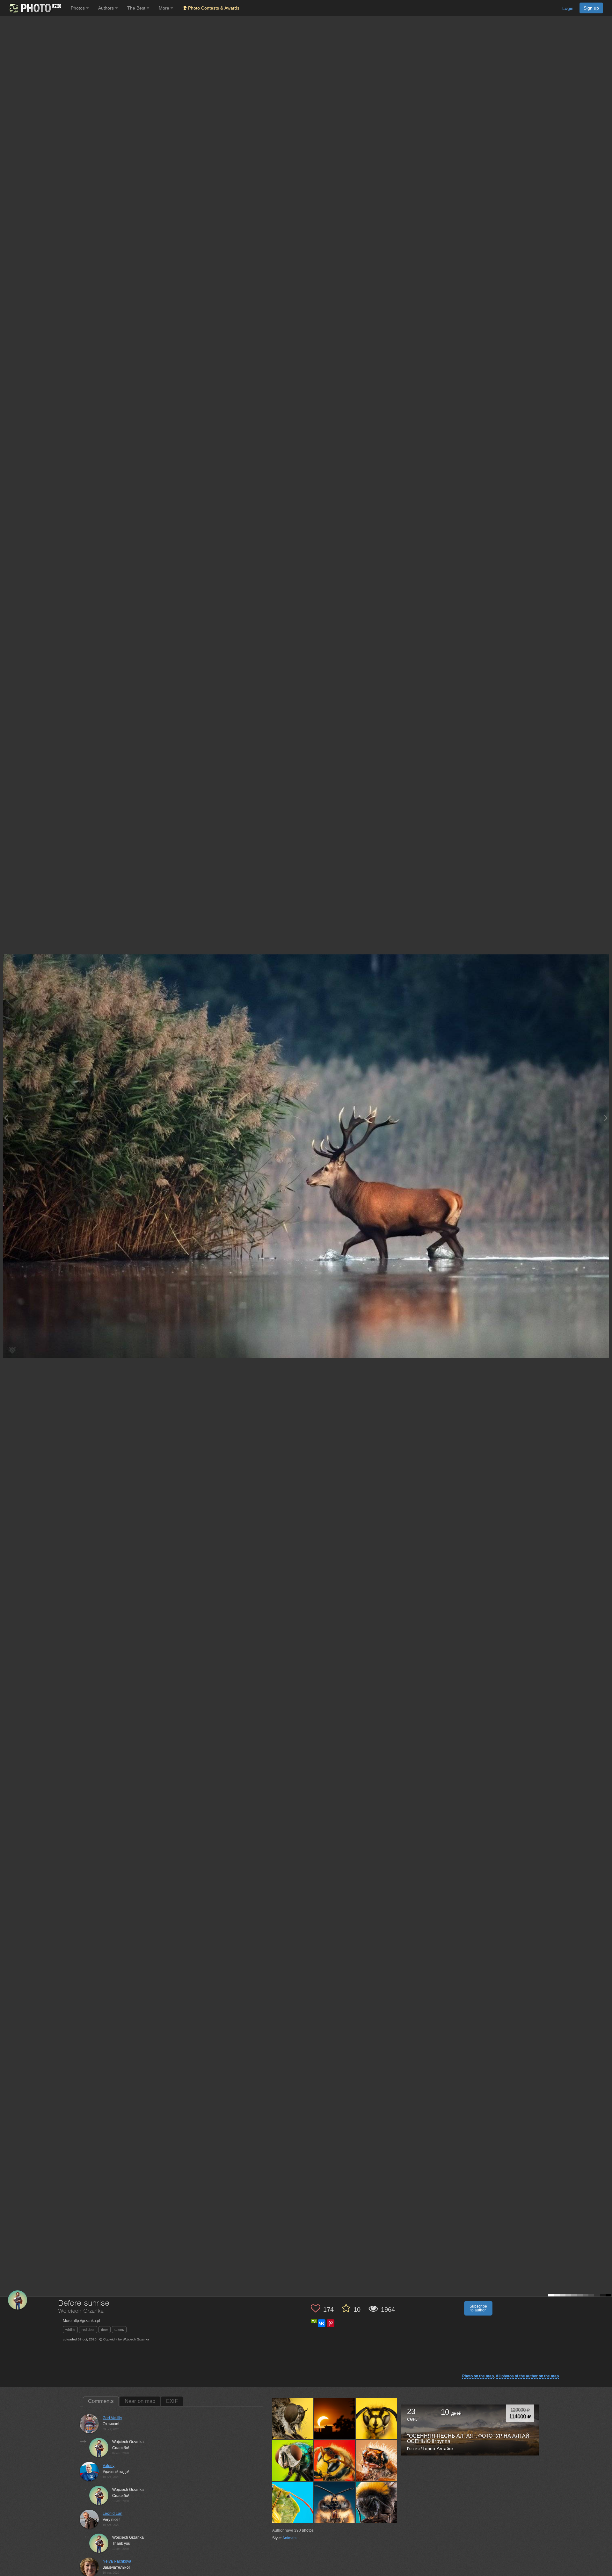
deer (105, 2330)
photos (304, 2530)
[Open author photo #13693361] (335, 2502)
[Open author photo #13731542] (335, 2460)
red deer (88, 2330)
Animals (289, 2538)
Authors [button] (107, 8)
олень (119, 2330)
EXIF (172, 2401)
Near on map (140, 2401)
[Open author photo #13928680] (335, 2419)
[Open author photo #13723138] (376, 2460)
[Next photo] (606, 1118)
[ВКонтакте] (322, 2323)
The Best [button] (137, 8)
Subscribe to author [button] (478, 2308)
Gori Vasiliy (112, 2418)
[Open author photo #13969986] (293, 2419)
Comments (101, 2401)
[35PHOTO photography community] (35, 8)
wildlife (70, 2330)
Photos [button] (78, 8)
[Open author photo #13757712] (293, 2460)
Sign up (591, 8)
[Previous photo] (6, 1118)
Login (568, 8)
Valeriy (109, 2466)
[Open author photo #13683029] (376, 2502)
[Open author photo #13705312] (293, 2502)
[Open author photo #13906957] (376, 2419)
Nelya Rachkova (117, 2561)
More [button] (165, 8)
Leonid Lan (113, 2514)
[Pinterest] (331, 2323)
